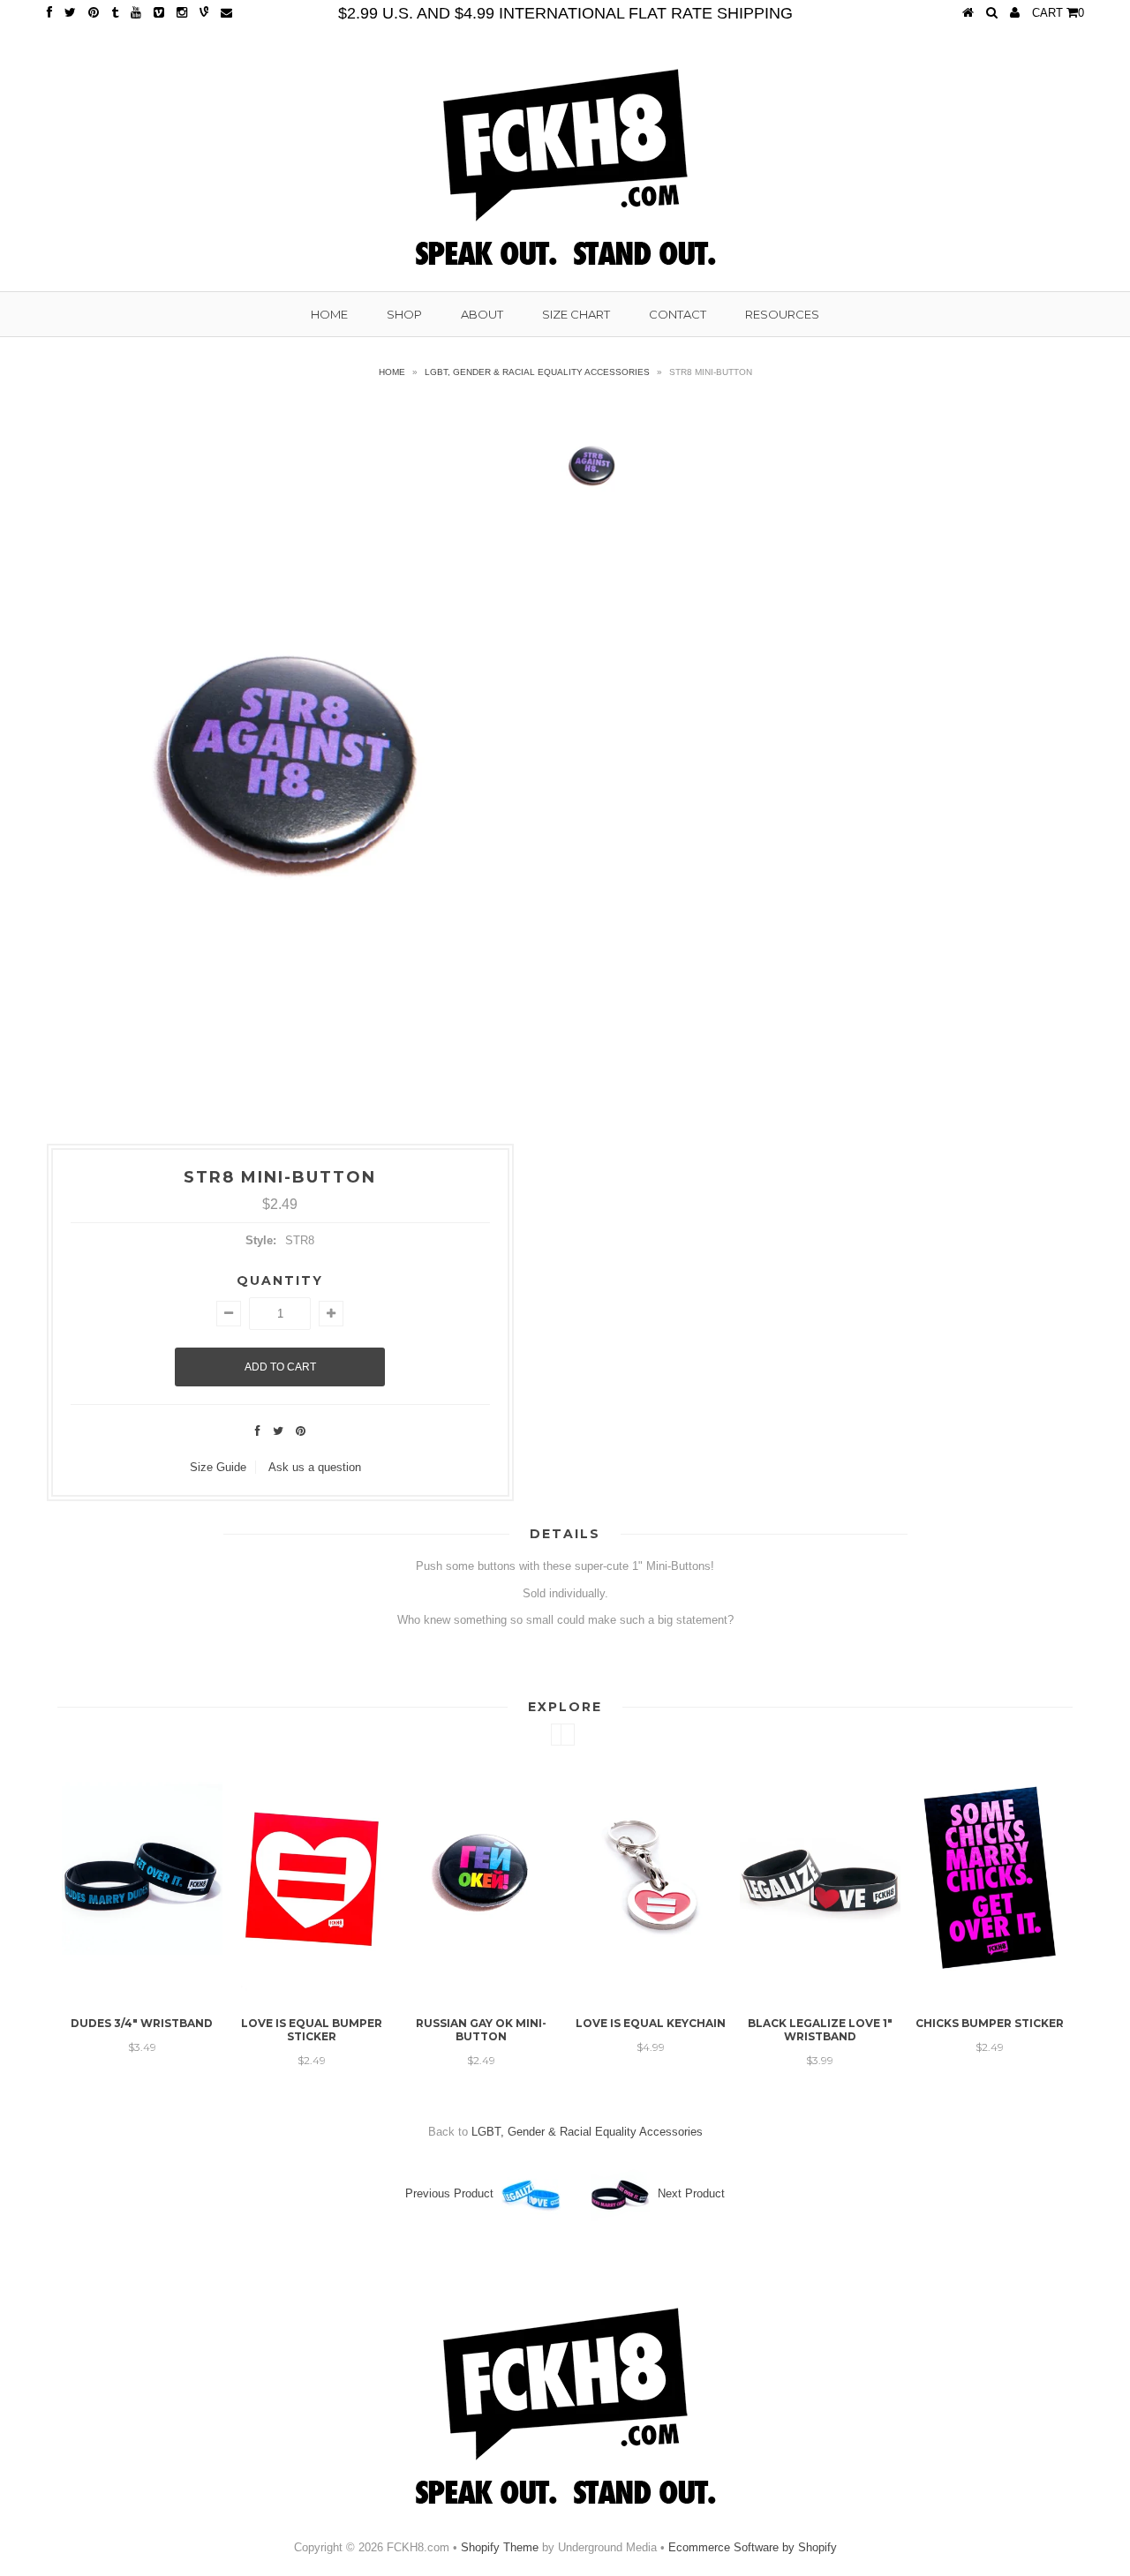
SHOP (404, 314)
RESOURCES (782, 314)
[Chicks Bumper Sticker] (875, 1995)
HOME (329, 314)
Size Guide (218, 1467)
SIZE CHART (576, 314)
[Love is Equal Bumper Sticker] (197, 1995)
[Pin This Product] (301, 1431)
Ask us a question (315, 1467)
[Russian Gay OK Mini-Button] (366, 1995)
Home (392, 372)
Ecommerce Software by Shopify (753, 2547)
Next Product (691, 2193)
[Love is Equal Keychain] (536, 1995)
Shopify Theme (500, 2547)
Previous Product (449, 2193)
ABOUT (482, 314)
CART (1058, 13)
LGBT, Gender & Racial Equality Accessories (537, 372)
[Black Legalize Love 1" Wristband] (705, 1995)
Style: (261, 1240)
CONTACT (678, 314)
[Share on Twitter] (278, 1431)
